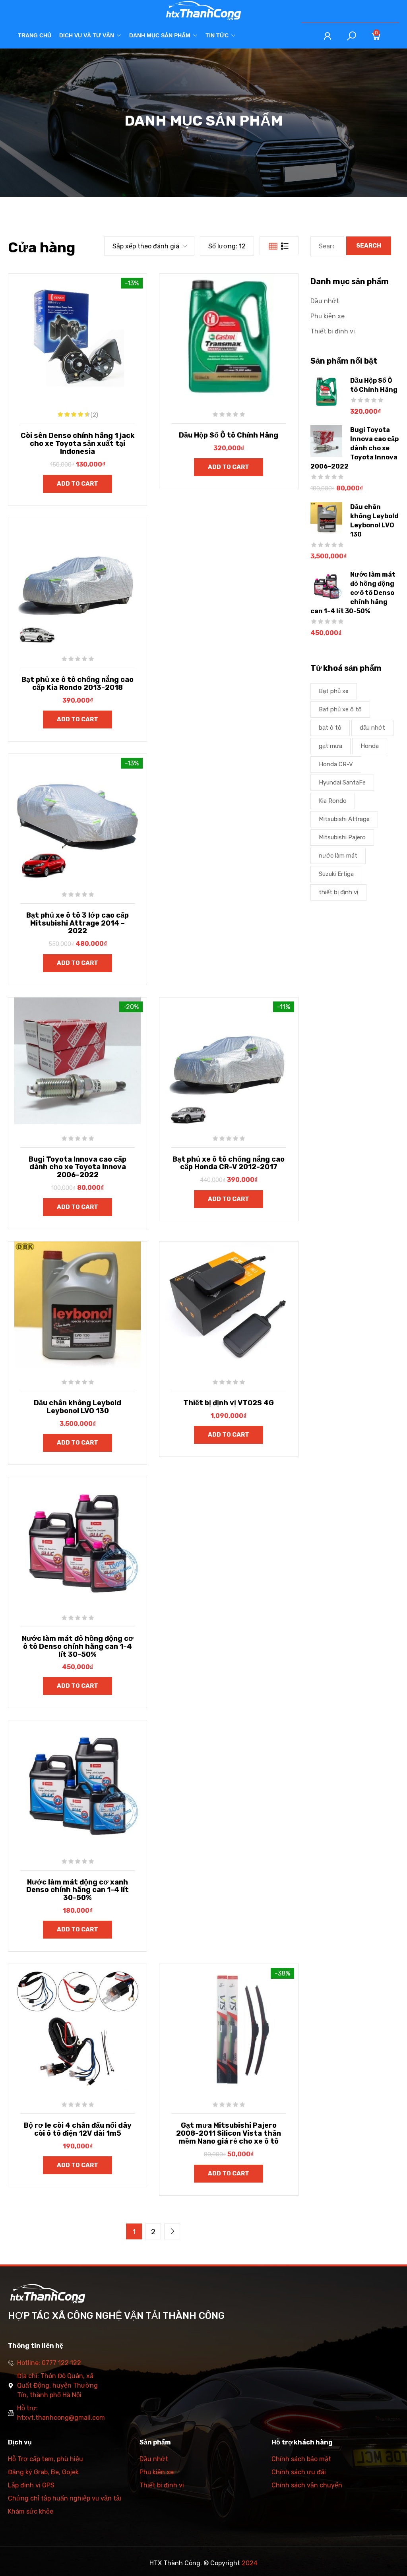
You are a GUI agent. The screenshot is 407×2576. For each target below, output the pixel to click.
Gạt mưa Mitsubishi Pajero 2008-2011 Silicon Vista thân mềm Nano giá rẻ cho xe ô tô (229, 2133)
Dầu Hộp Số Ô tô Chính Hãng (229, 435)
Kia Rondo (333, 801)
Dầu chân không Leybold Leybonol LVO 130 (78, 1407)
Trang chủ (35, 35)
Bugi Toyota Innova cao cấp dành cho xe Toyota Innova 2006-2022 (78, 1167)
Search (369, 246)
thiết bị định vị (338, 892)
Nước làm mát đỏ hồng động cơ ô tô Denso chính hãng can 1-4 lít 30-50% (78, 1646)
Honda (370, 746)
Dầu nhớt (325, 301)
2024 (250, 2563)
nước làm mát (338, 856)
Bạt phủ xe (334, 691)
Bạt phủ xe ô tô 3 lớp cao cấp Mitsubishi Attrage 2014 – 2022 (78, 923)
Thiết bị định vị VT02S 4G (229, 1403)
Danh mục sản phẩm (160, 35)
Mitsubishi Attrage (344, 819)
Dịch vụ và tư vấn (87, 35)
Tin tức (217, 35)
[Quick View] (58, 343)
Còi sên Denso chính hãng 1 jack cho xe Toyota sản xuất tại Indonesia (78, 444)
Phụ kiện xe (328, 316)
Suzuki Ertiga (336, 874)
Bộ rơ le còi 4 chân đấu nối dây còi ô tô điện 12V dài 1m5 (78, 2129)
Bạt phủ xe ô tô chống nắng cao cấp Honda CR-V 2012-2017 (229, 1163)
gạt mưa (330, 746)
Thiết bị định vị (333, 331)
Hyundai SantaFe (342, 782)
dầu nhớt (372, 728)
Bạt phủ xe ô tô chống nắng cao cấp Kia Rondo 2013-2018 (78, 684)
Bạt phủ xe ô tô (340, 709)
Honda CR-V (336, 764)
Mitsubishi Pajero (342, 837)
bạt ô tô (330, 728)
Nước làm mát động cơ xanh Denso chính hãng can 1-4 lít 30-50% (78, 1890)
